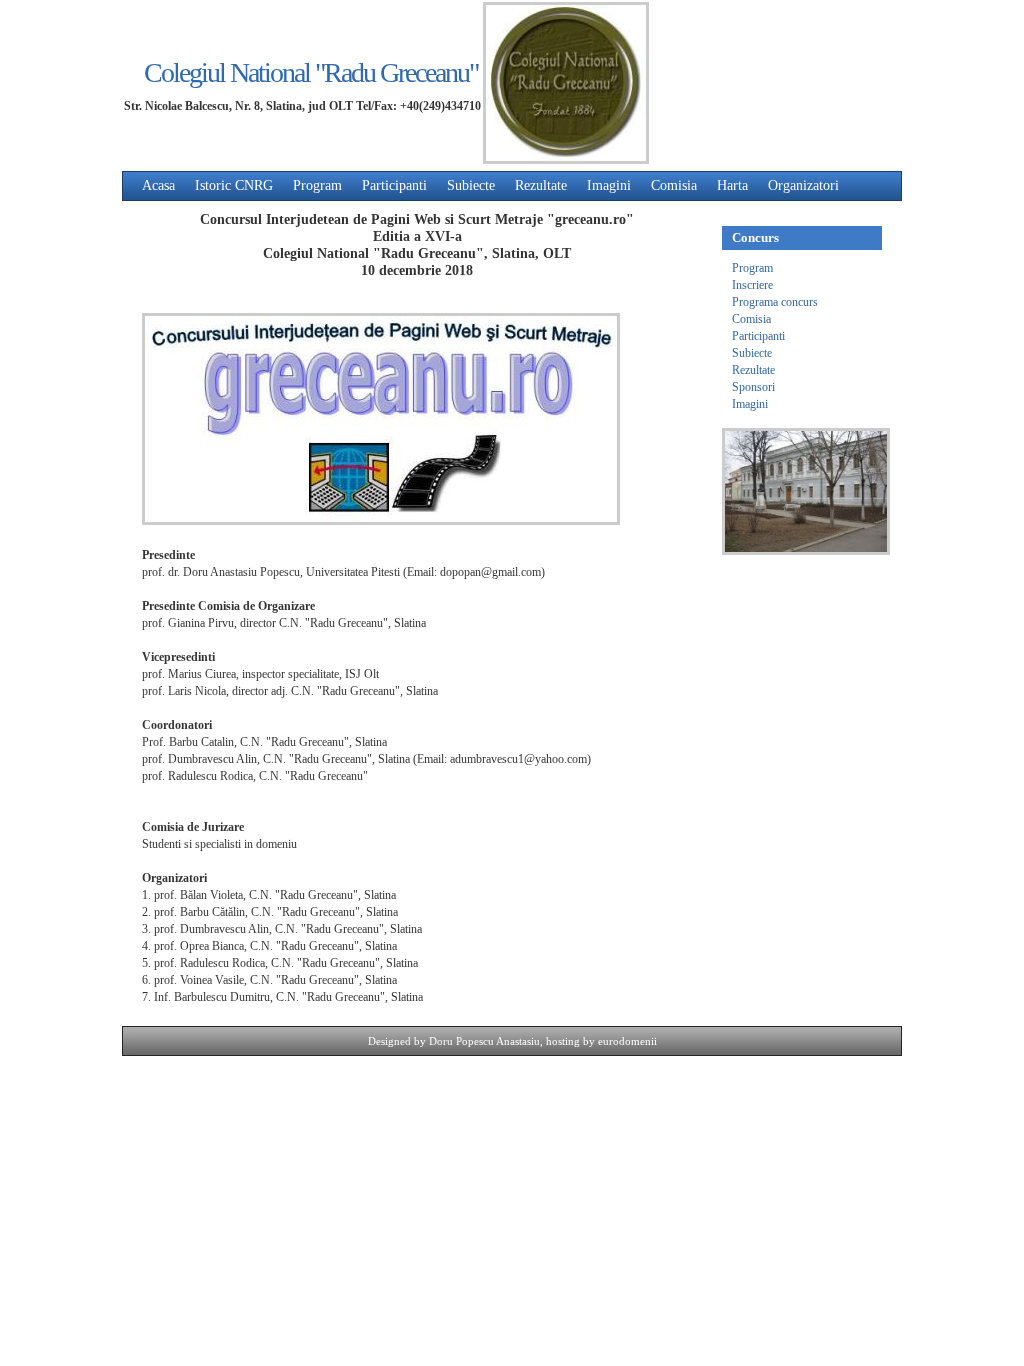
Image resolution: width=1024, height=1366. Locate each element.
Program (317, 185)
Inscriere (752, 285)
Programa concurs (775, 302)
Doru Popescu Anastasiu (484, 1041)
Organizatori (803, 185)
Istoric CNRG (234, 185)
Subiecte (471, 185)
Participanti (394, 185)
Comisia (674, 185)
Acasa (158, 185)
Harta (732, 185)
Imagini (609, 185)
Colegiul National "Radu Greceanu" (311, 72)
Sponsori (753, 387)
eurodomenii (627, 1041)
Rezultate (541, 185)
